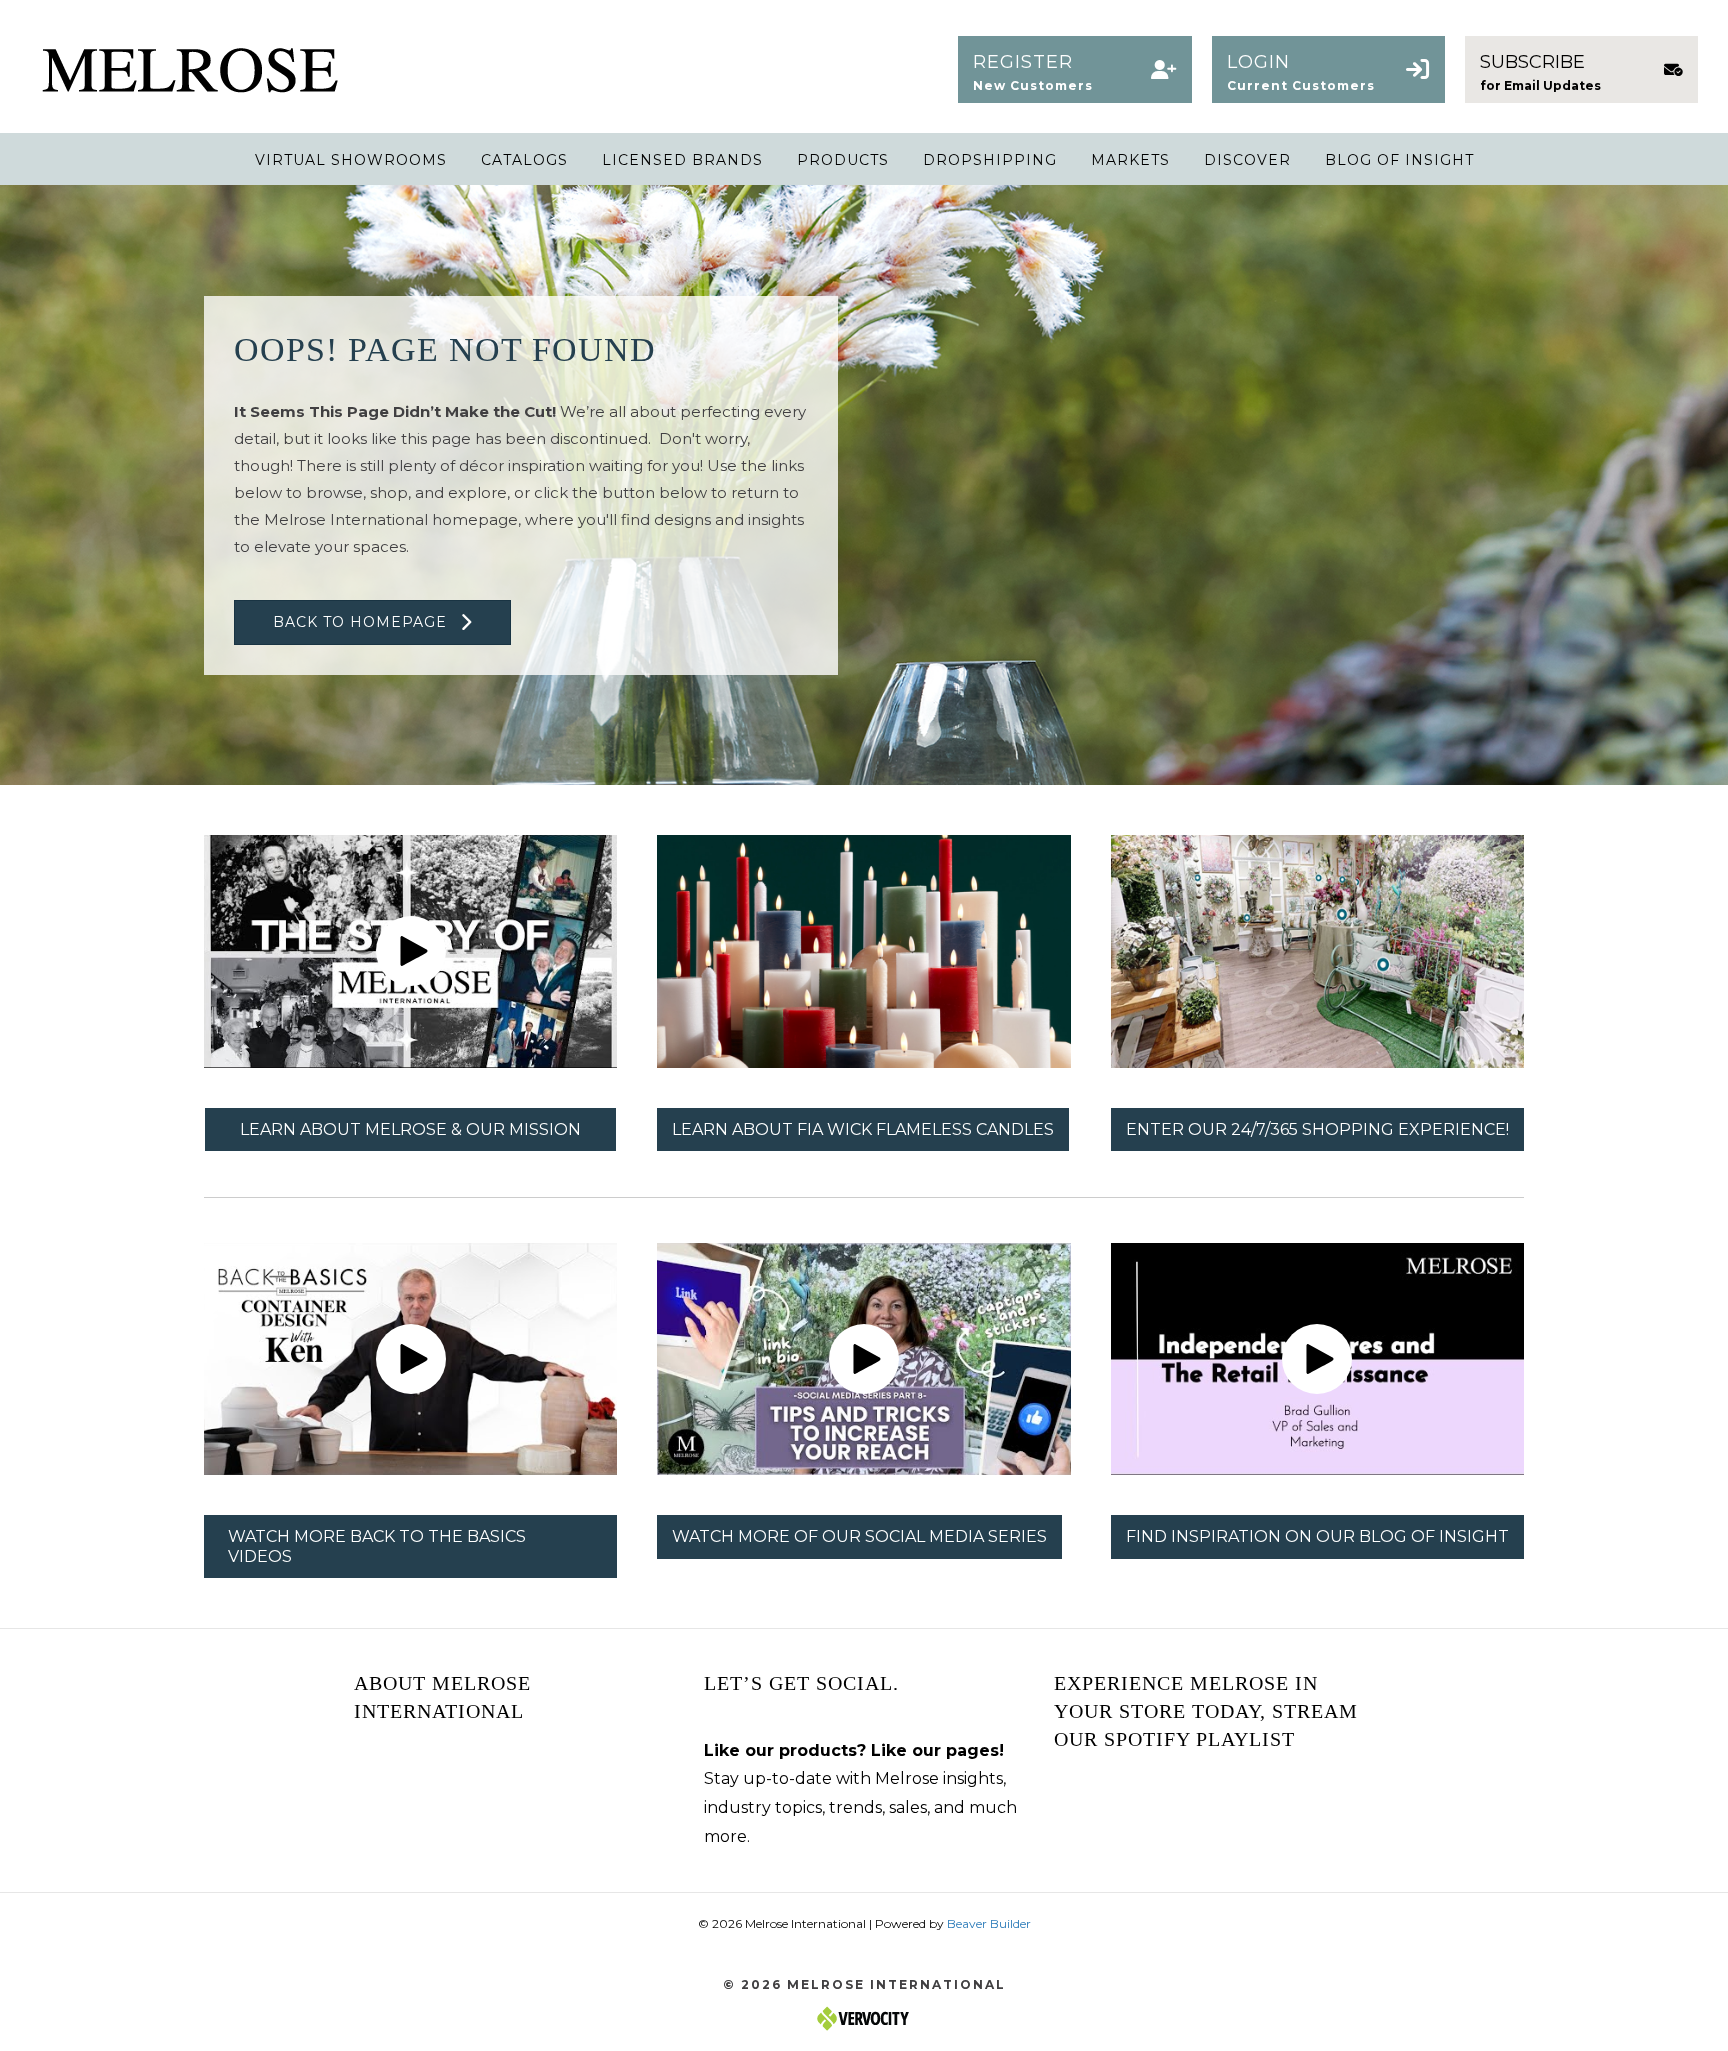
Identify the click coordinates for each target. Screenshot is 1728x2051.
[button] (1074, 69)
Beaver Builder (989, 1923)
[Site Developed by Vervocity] (864, 2017)
